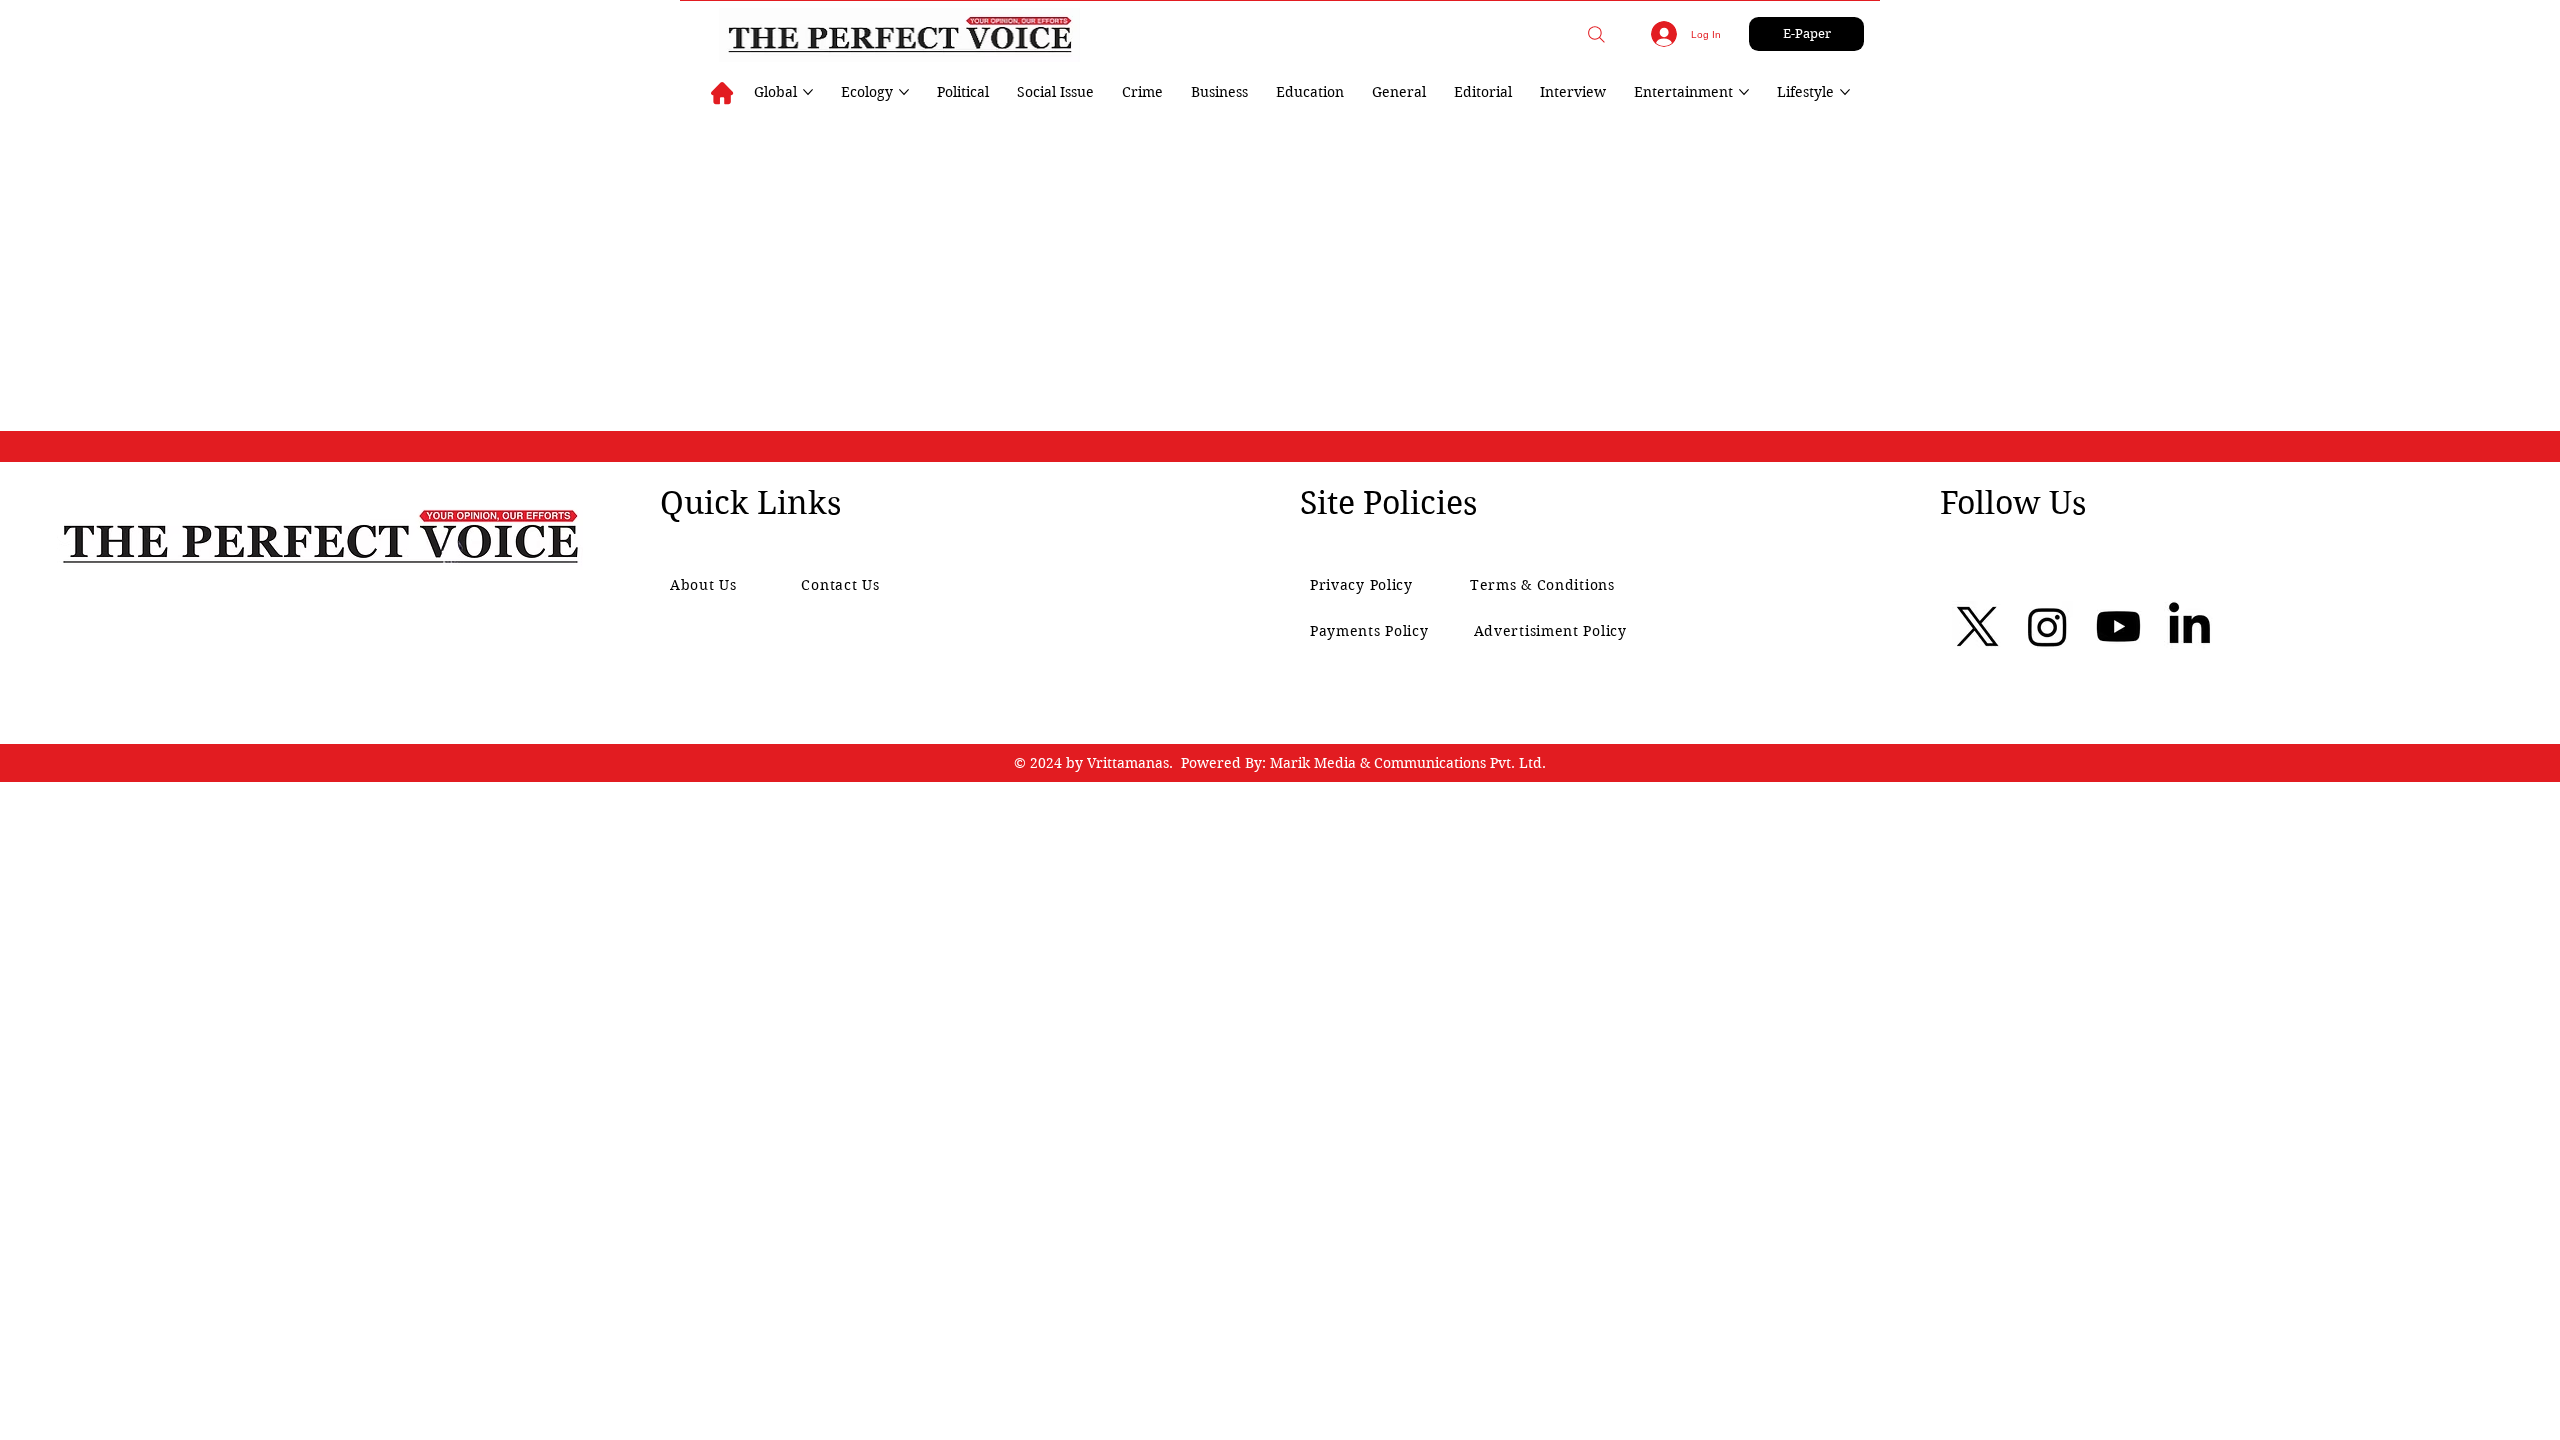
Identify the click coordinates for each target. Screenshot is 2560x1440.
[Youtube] (2118, 626)
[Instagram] (2047, 626)
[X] (1977, 626)
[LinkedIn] (2189, 626)
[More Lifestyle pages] (1845, 92)
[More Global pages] (808, 92)
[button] (1596, 34)
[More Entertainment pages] (1744, 92)
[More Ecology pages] (904, 92)
